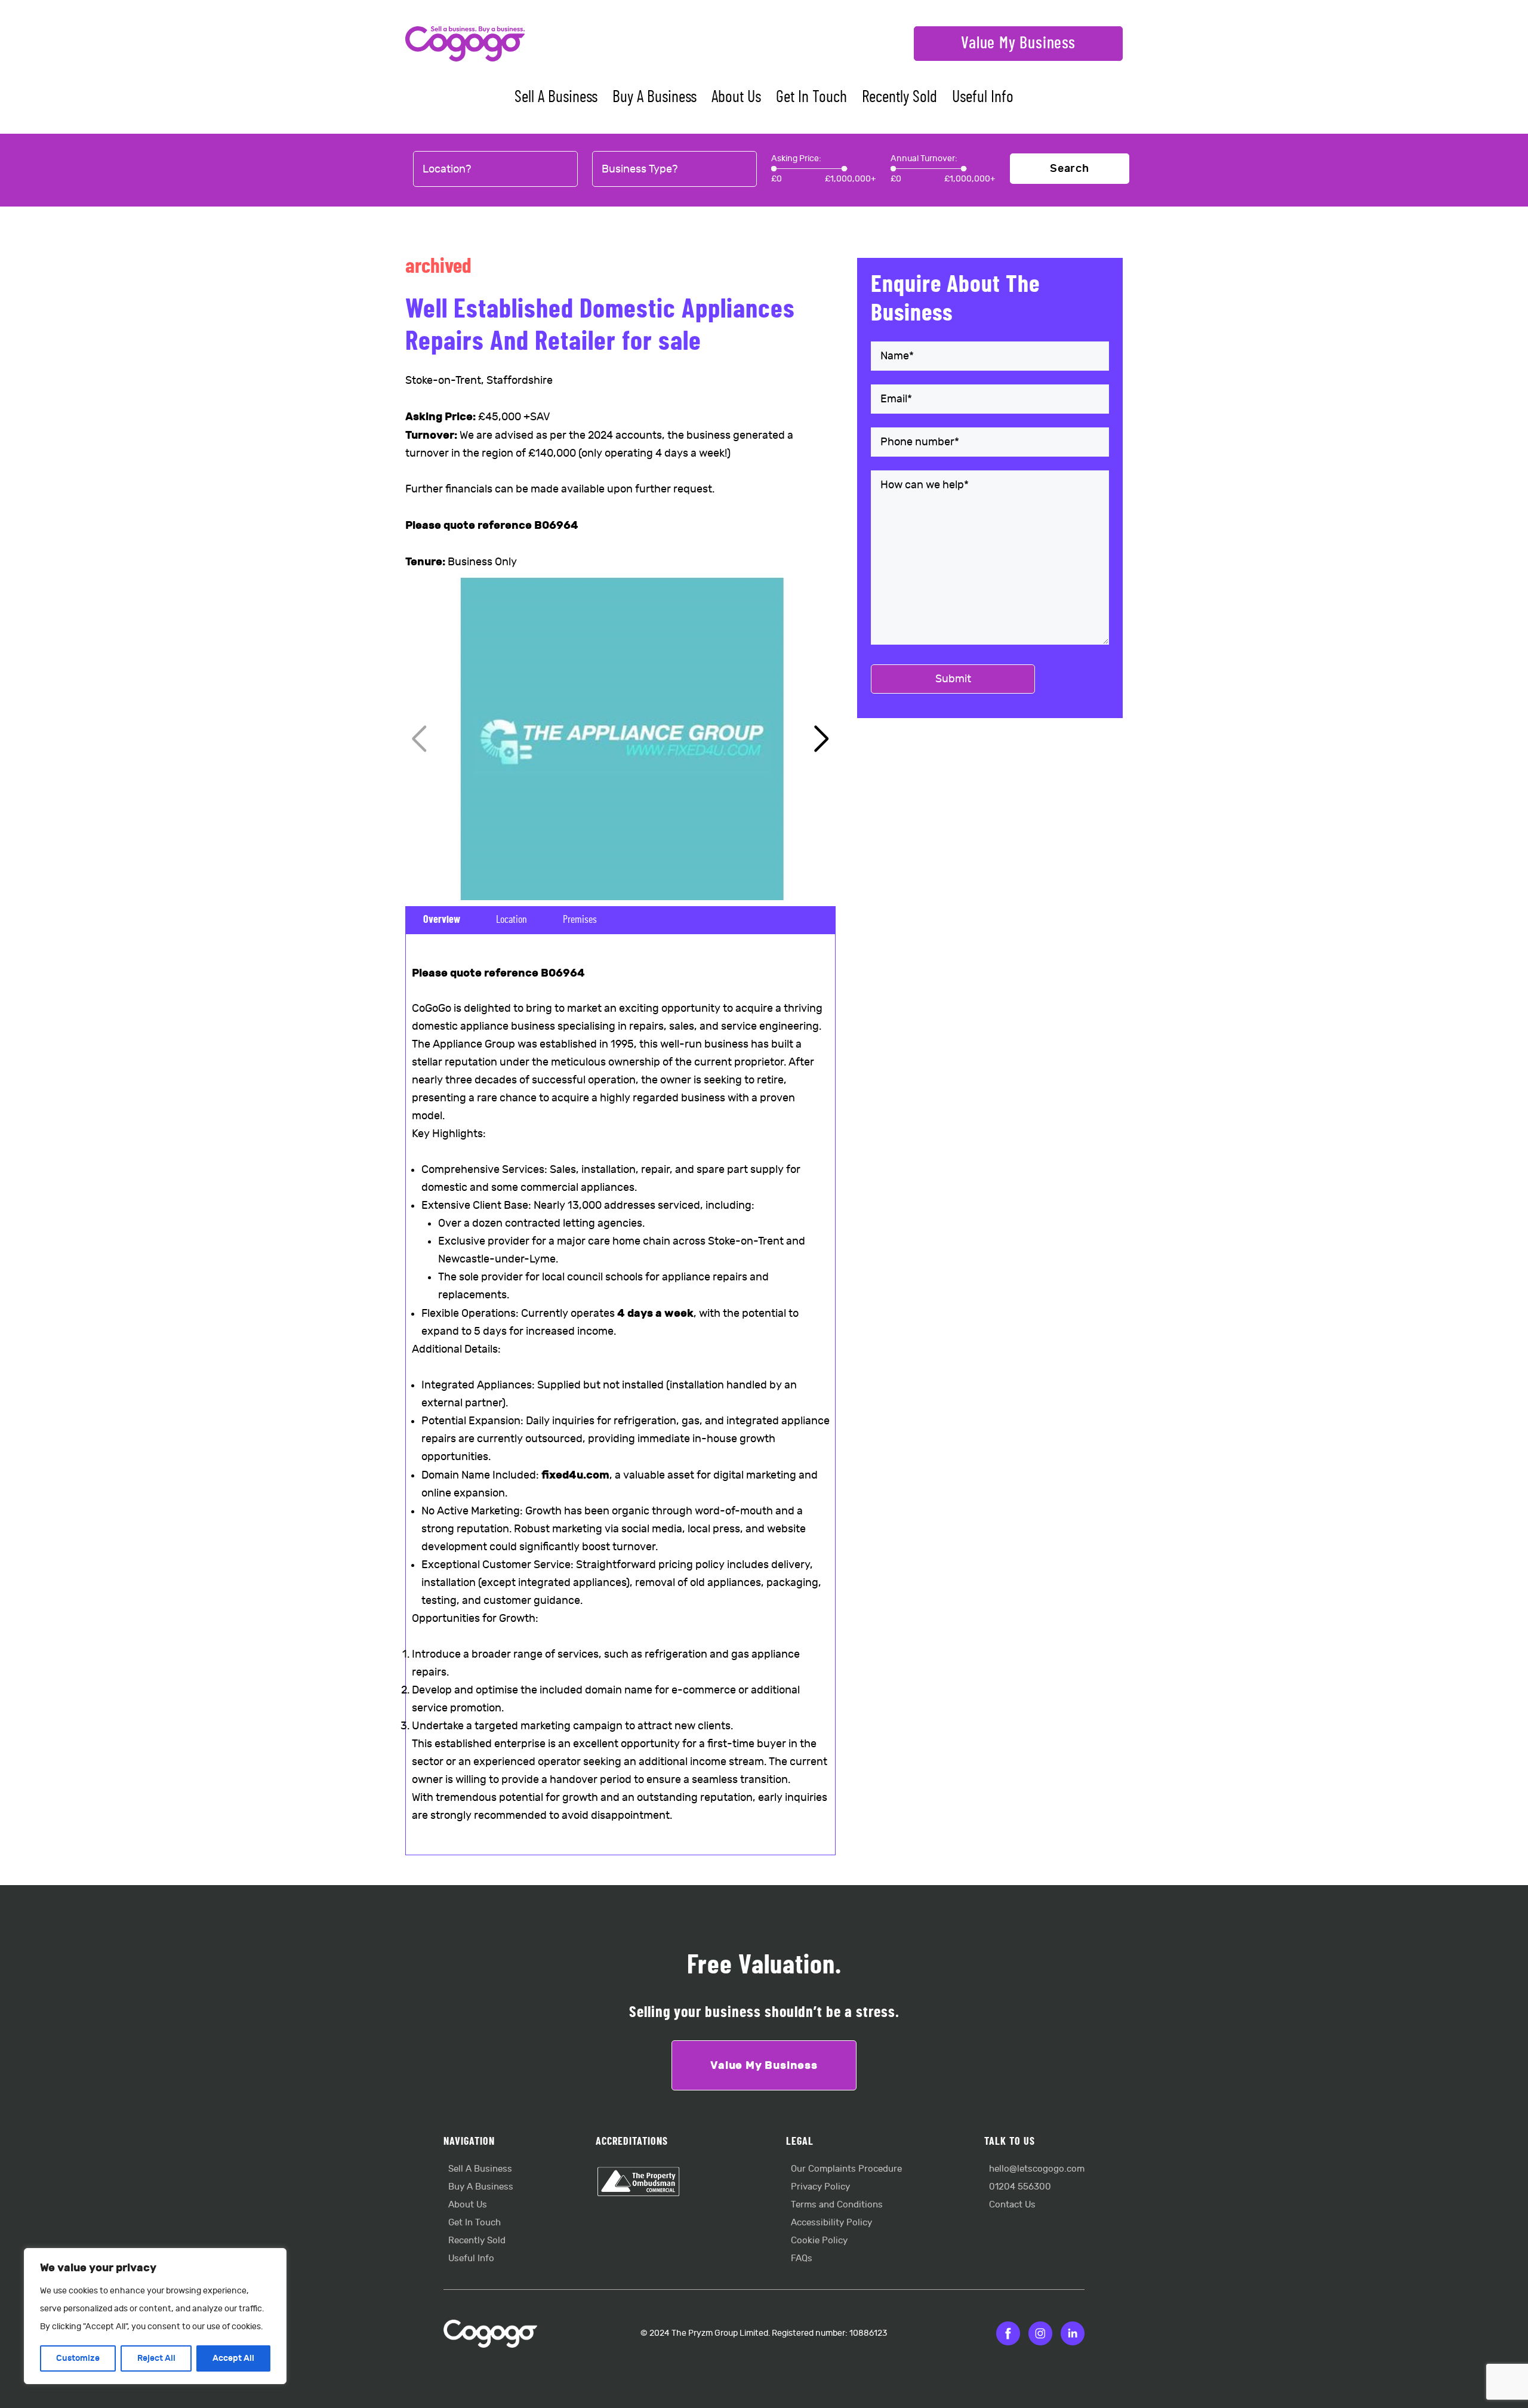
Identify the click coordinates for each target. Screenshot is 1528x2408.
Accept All (233, 2358)
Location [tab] (512, 920)
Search (1070, 169)
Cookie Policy (819, 2241)
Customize (78, 2358)
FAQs (802, 2258)
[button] (822, 739)
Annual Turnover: (924, 158)
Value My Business (1018, 44)
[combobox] (495, 170)
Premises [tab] (580, 920)
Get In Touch (811, 97)
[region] (155, 2316)
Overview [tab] (442, 920)
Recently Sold (899, 97)
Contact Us (1012, 2205)
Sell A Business (556, 97)
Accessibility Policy (831, 2223)
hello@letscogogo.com (1037, 2169)
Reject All (156, 2358)
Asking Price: (796, 158)
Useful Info (983, 97)
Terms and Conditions (837, 2205)
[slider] (774, 169)
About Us (736, 97)
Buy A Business (654, 97)
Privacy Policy (820, 2187)
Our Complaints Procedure (846, 2169)
